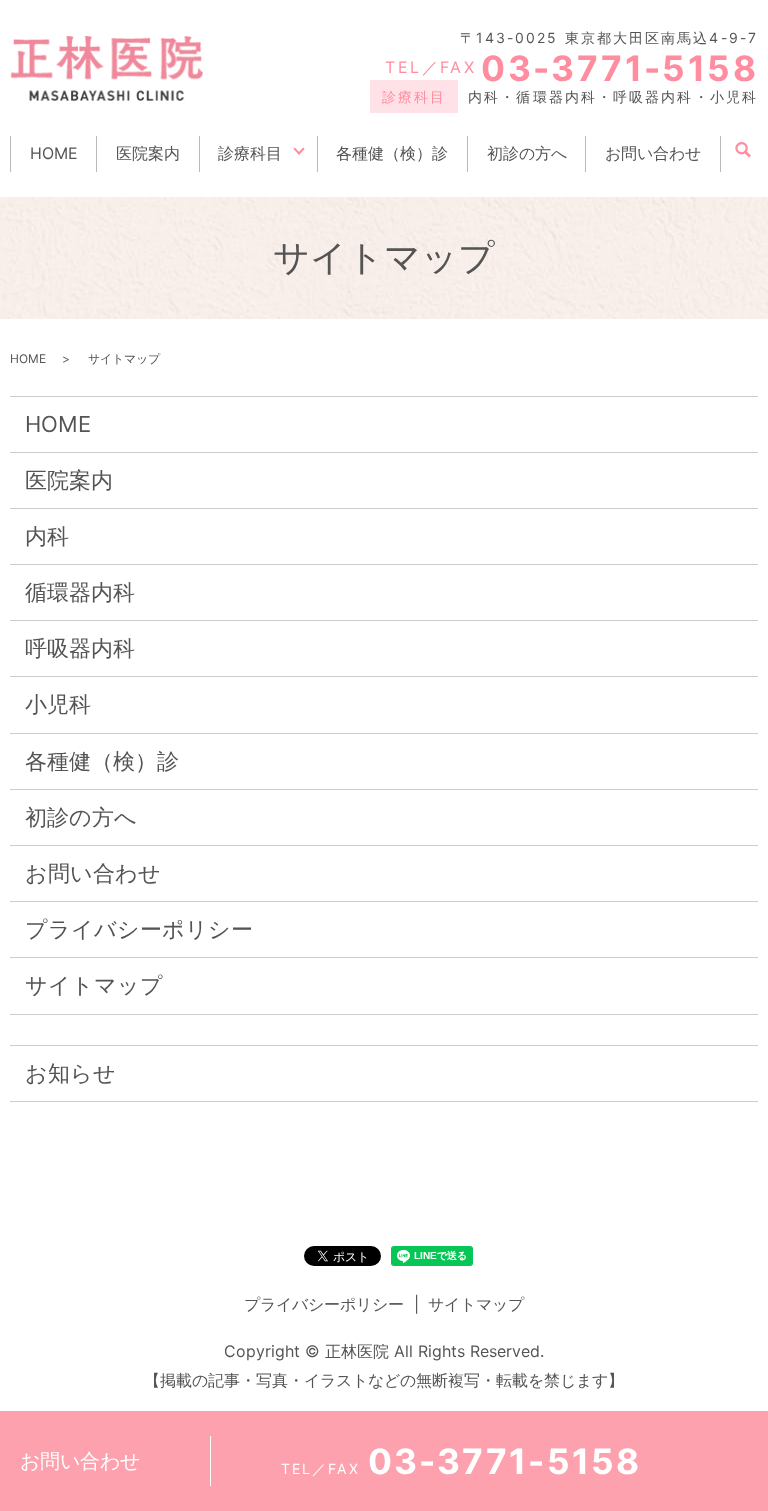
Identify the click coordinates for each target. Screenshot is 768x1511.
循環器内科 (80, 592)
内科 (47, 536)
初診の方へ (527, 153)
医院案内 (148, 153)
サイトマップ (94, 985)
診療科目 (250, 153)
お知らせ (70, 1073)
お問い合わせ (653, 153)
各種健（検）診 (392, 153)
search (743, 151)
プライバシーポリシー (139, 929)
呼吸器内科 (80, 648)
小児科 (58, 704)
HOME (54, 153)
